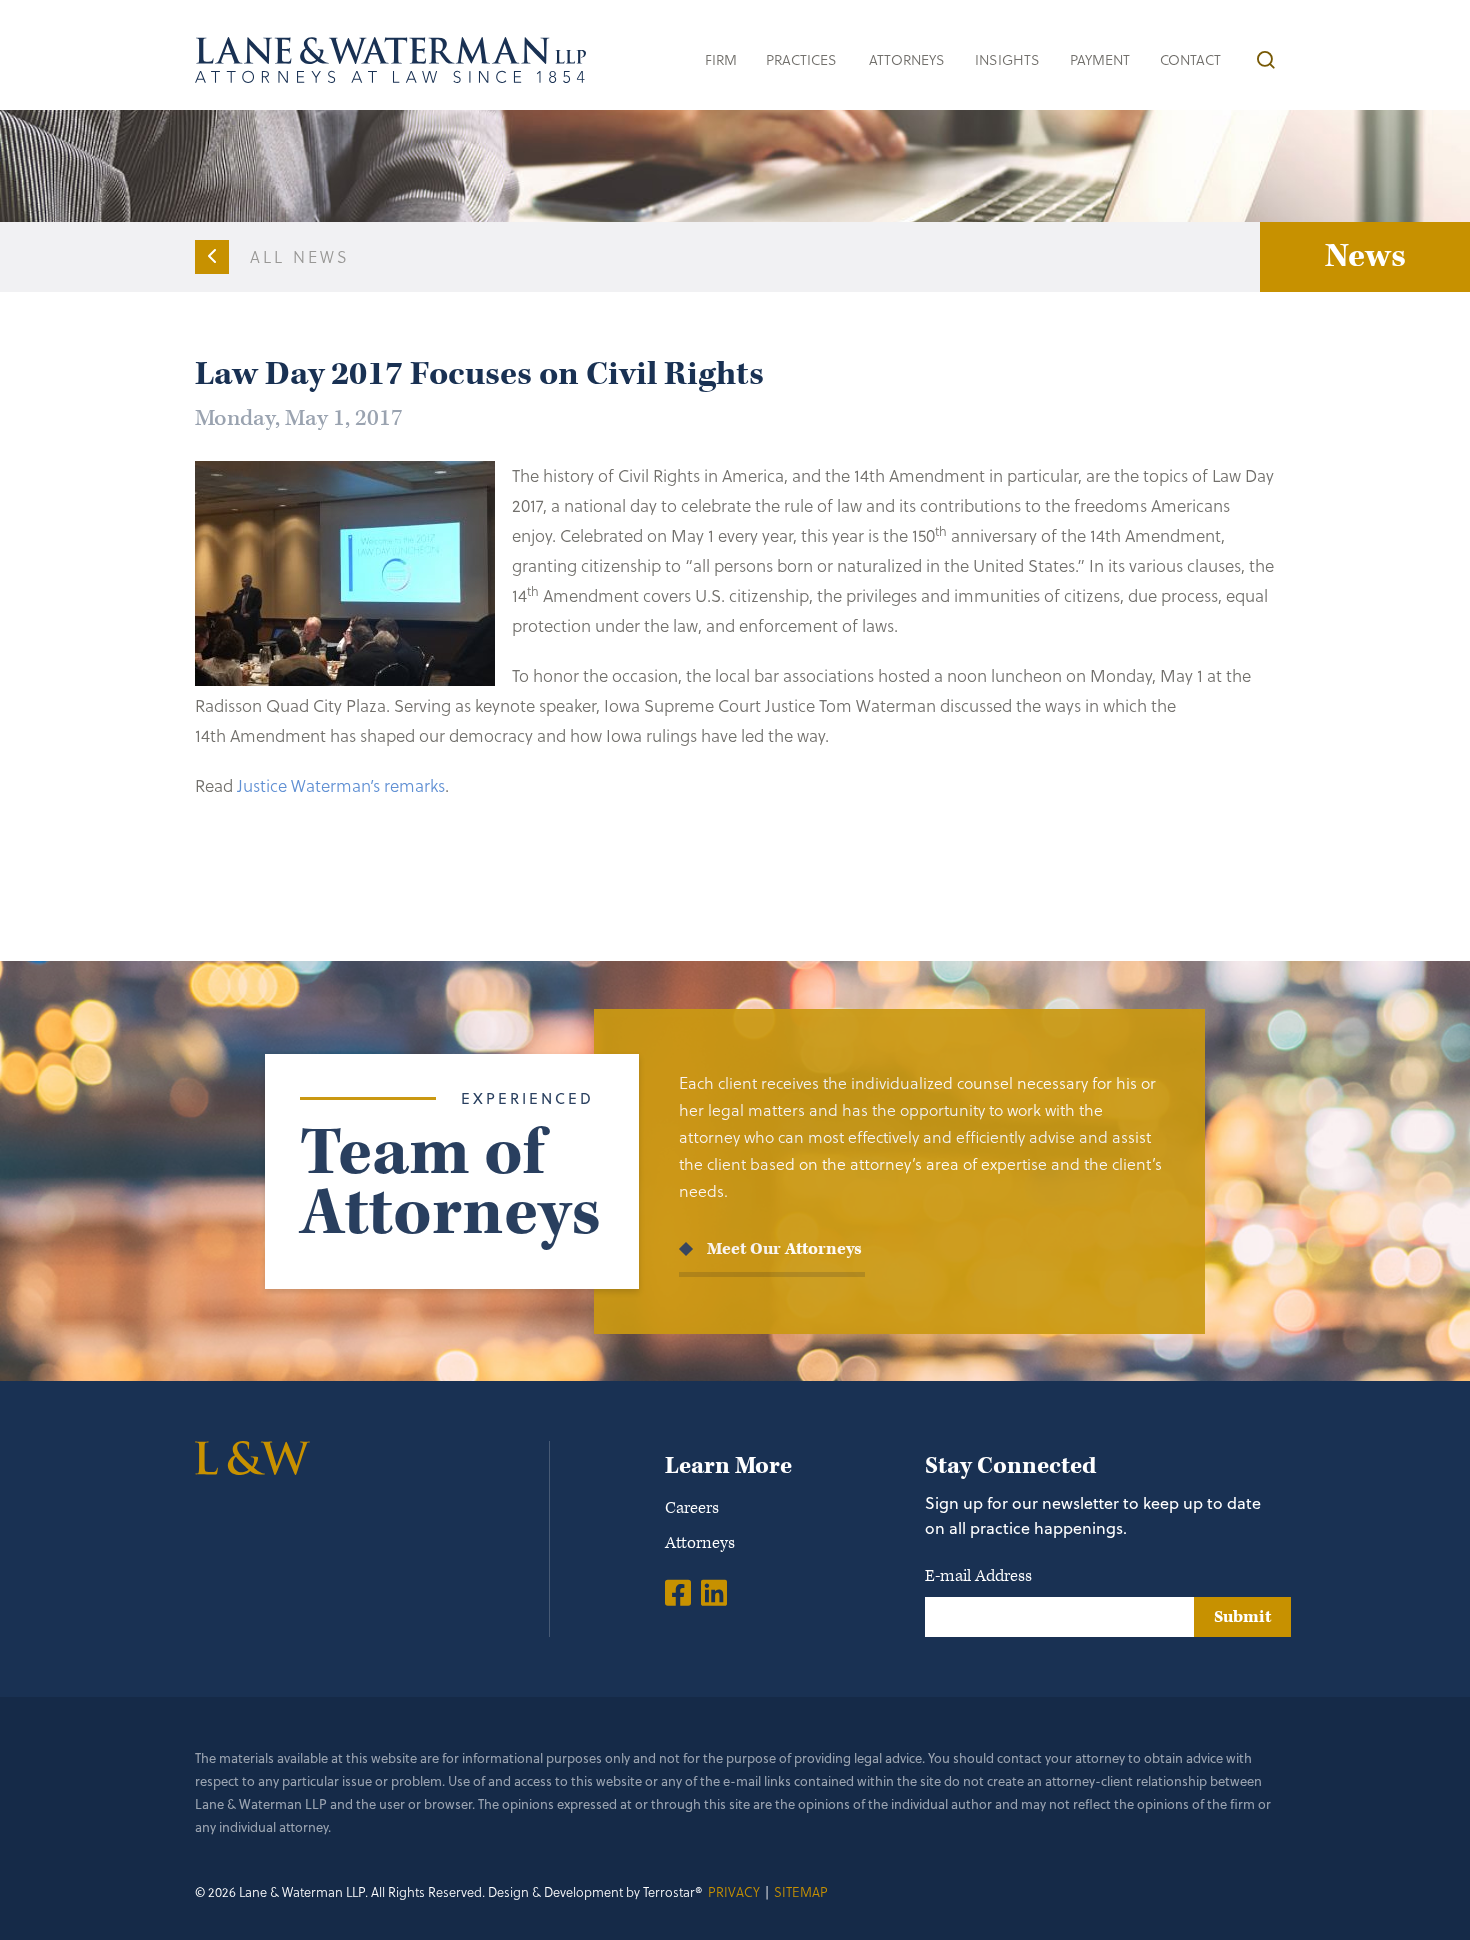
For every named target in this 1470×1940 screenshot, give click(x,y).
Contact (1190, 59)
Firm (721, 59)
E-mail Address (978, 1576)
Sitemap (801, 1891)
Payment (1100, 59)
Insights (1007, 59)
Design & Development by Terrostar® (595, 1891)
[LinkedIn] (714, 1592)
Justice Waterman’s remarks (341, 785)
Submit (1242, 1617)
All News (300, 256)
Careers (692, 1508)
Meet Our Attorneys (784, 1249)
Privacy (734, 1891)
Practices (801, 59)
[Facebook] (678, 1592)
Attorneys (907, 59)
